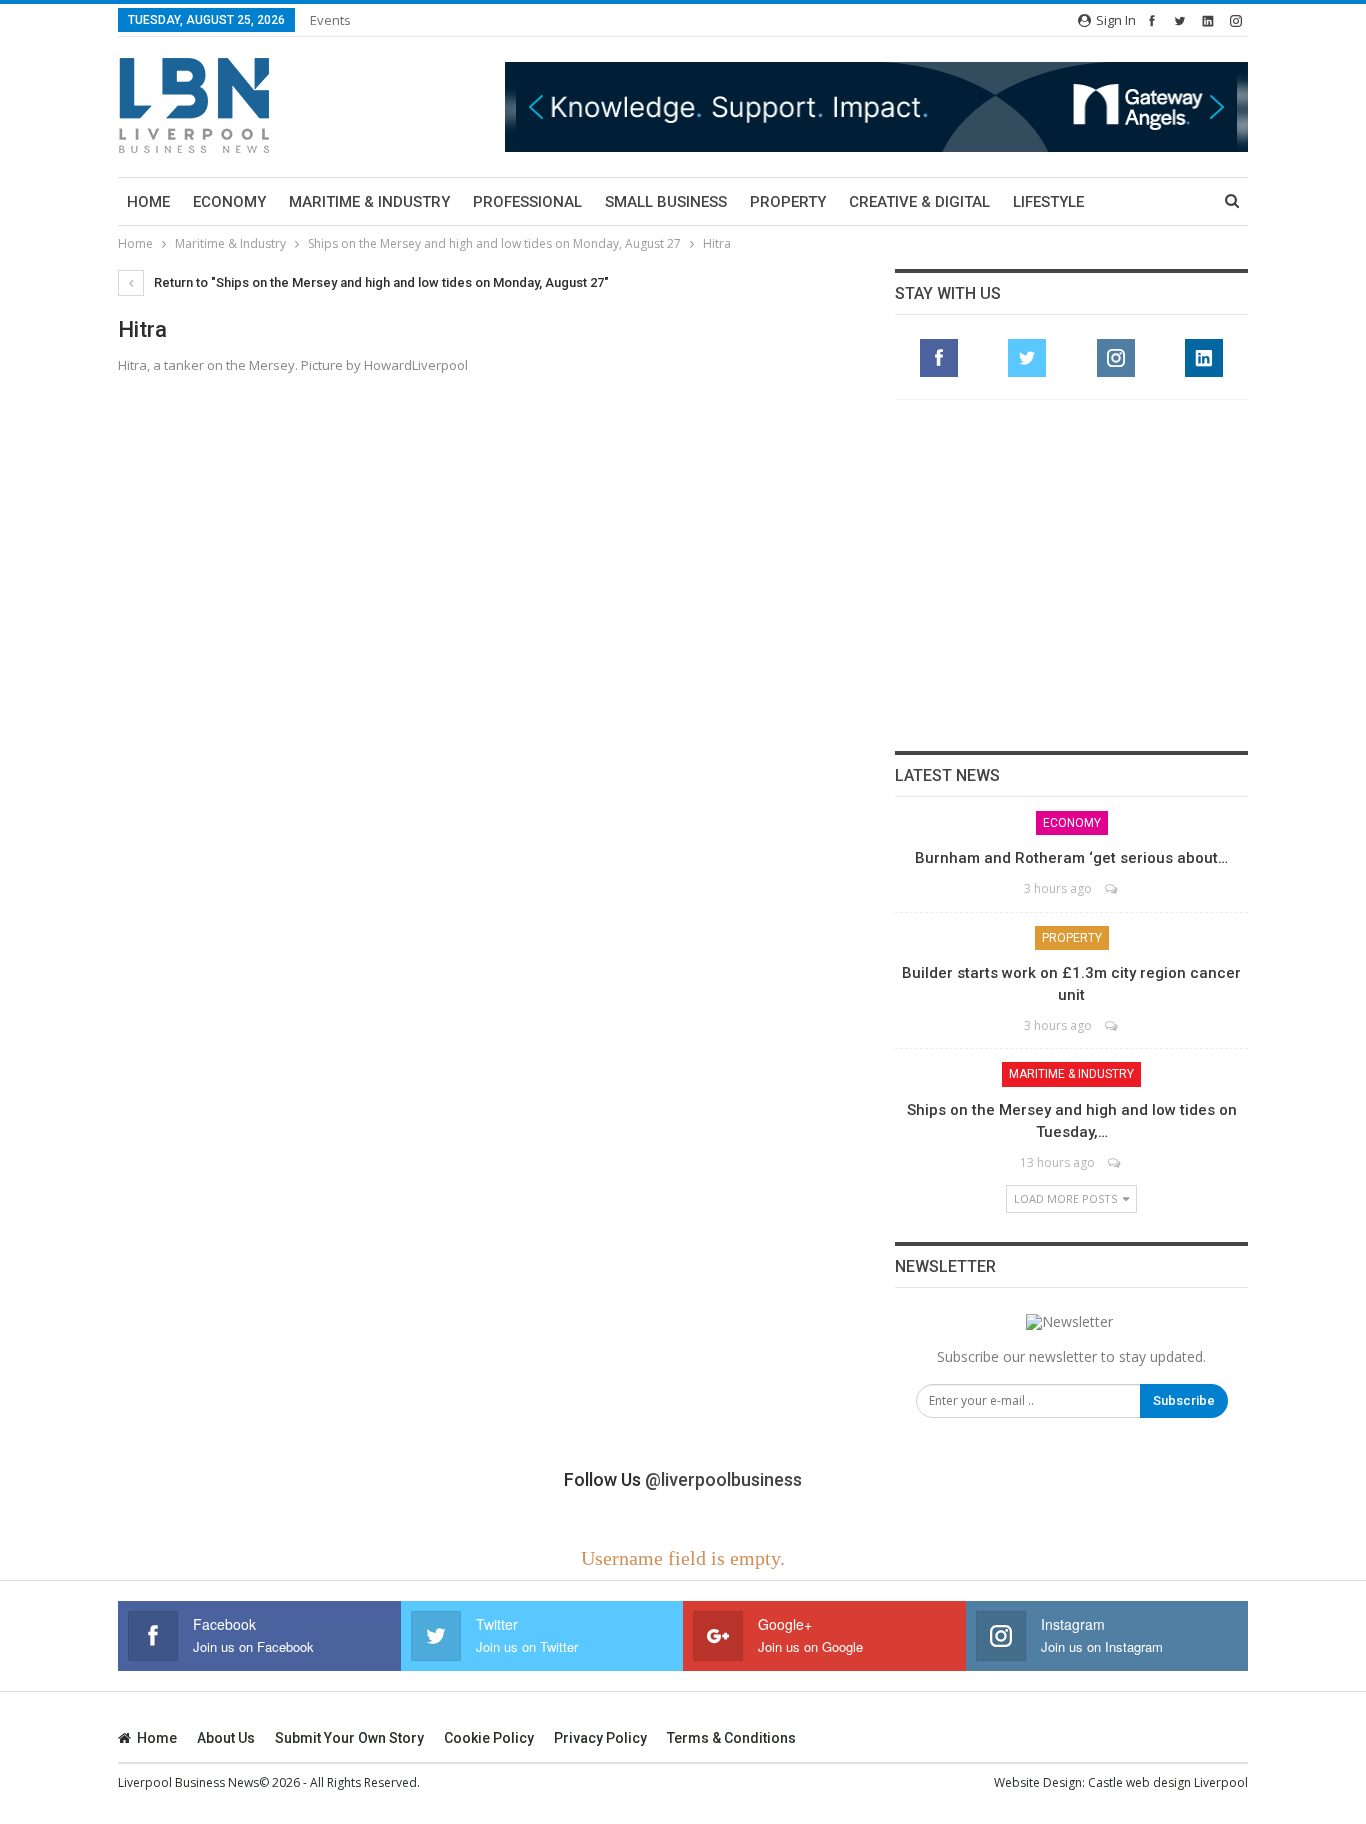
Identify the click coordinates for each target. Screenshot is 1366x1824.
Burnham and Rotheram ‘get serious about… (1071, 858)
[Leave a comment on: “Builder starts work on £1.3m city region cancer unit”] (1112, 1025)
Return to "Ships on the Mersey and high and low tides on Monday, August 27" (380, 282)
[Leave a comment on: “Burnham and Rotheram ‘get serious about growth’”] (1112, 888)
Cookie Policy (489, 1738)
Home (148, 202)
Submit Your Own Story (349, 1738)
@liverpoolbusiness (723, 1479)
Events (330, 20)
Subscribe (1184, 1400)
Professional (527, 202)
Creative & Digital (919, 202)
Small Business (666, 202)
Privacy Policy (600, 1738)
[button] (649, 106)
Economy (229, 202)
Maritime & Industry (369, 202)
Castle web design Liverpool (1168, 1782)
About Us (226, 1738)
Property (788, 202)
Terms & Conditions (731, 1738)
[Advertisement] (1072, 575)
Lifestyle (1048, 202)
